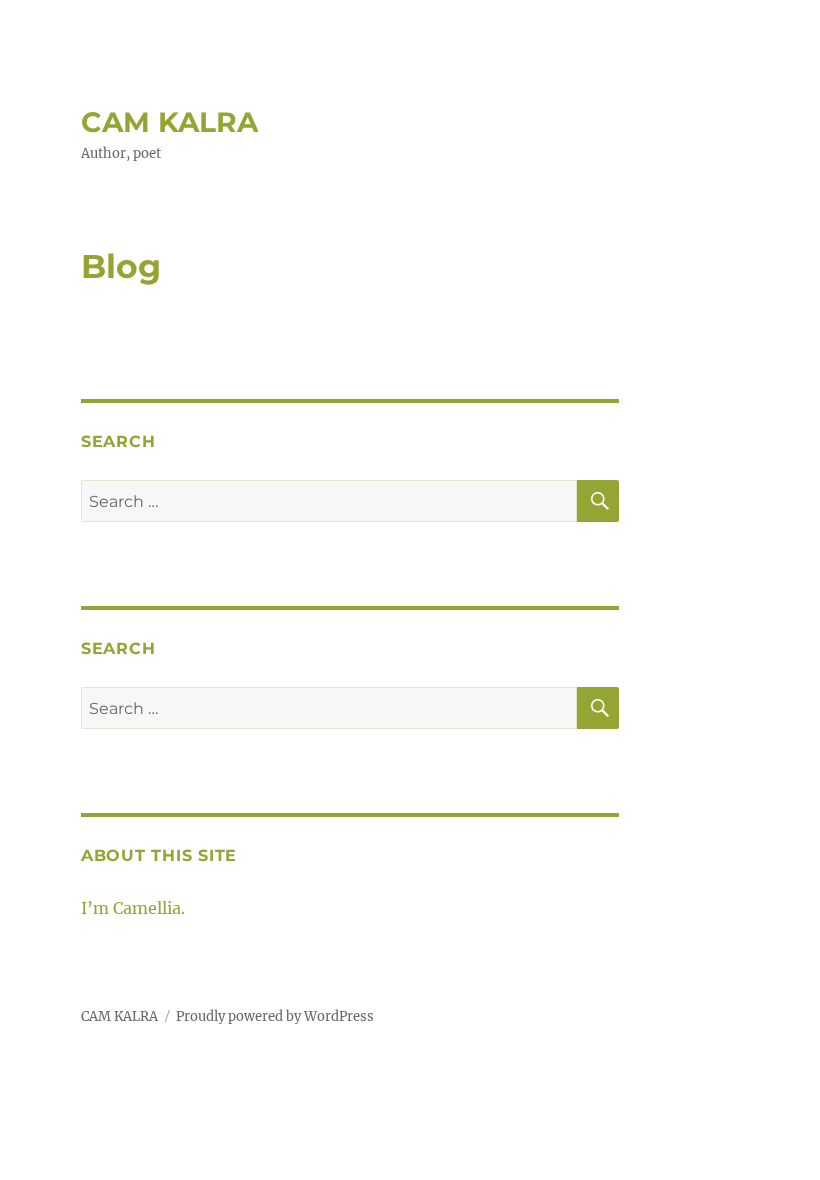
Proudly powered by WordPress (275, 1016)
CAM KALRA (169, 122)
